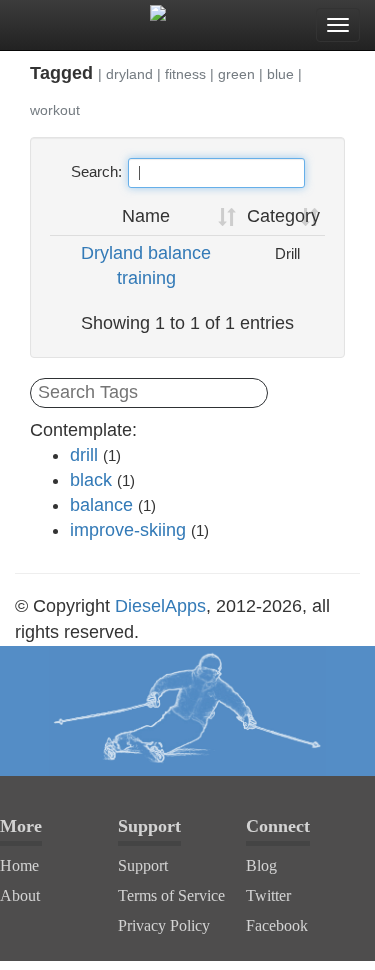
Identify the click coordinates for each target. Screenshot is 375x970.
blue (280, 74)
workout (55, 110)
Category (283, 216)
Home (19, 865)
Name (146, 216)
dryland (129, 74)
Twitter (268, 895)
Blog (261, 865)
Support (143, 865)
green (236, 74)
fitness (185, 74)
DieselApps (160, 606)
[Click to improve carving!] (187, 711)
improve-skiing (128, 530)
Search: (96, 171)
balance (101, 505)
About (20, 895)
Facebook (277, 925)
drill (84, 455)
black (91, 480)
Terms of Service (171, 895)
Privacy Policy (164, 925)
